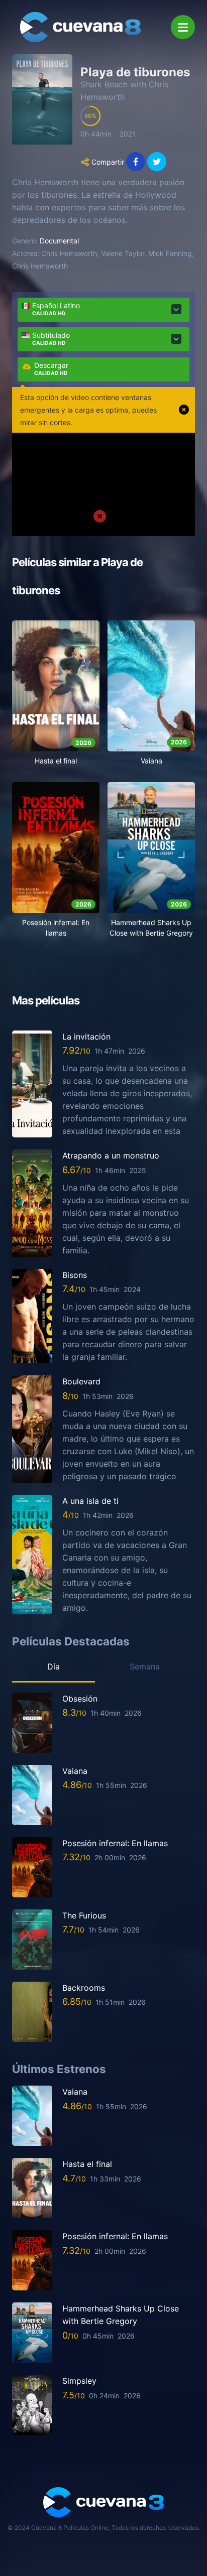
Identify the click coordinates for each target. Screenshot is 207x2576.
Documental (59, 241)
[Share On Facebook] (136, 162)
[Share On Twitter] (157, 162)
